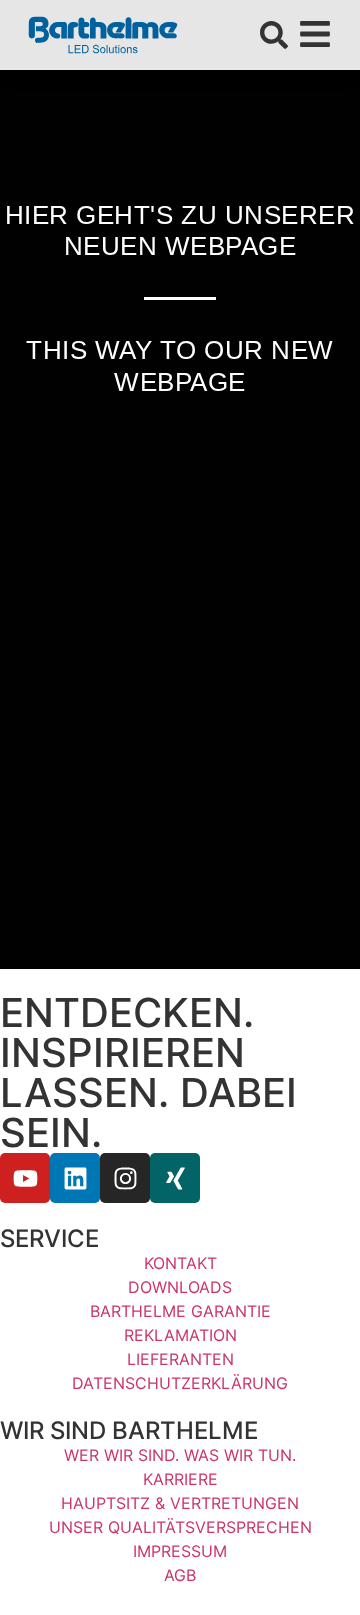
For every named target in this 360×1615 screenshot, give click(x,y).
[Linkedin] (75, 1178)
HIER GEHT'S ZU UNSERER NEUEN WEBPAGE (180, 230)
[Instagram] (125, 1178)
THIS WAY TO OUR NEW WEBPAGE (180, 365)
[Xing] (175, 1178)
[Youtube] (25, 1178)
